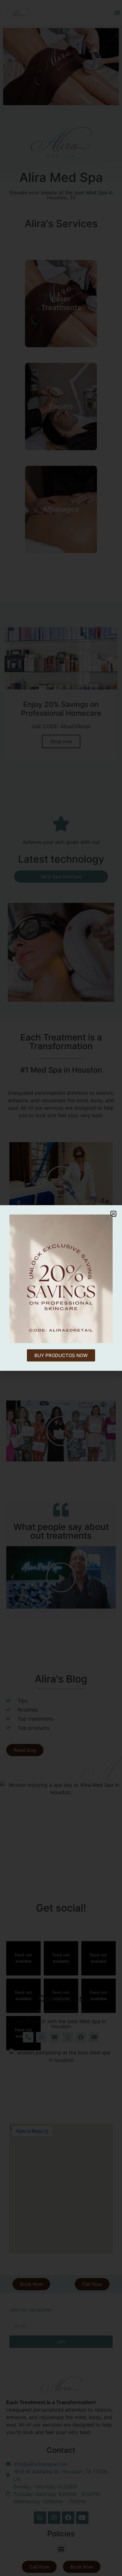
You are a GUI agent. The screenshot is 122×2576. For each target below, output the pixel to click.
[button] (113, 1214)
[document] (61, 1288)
